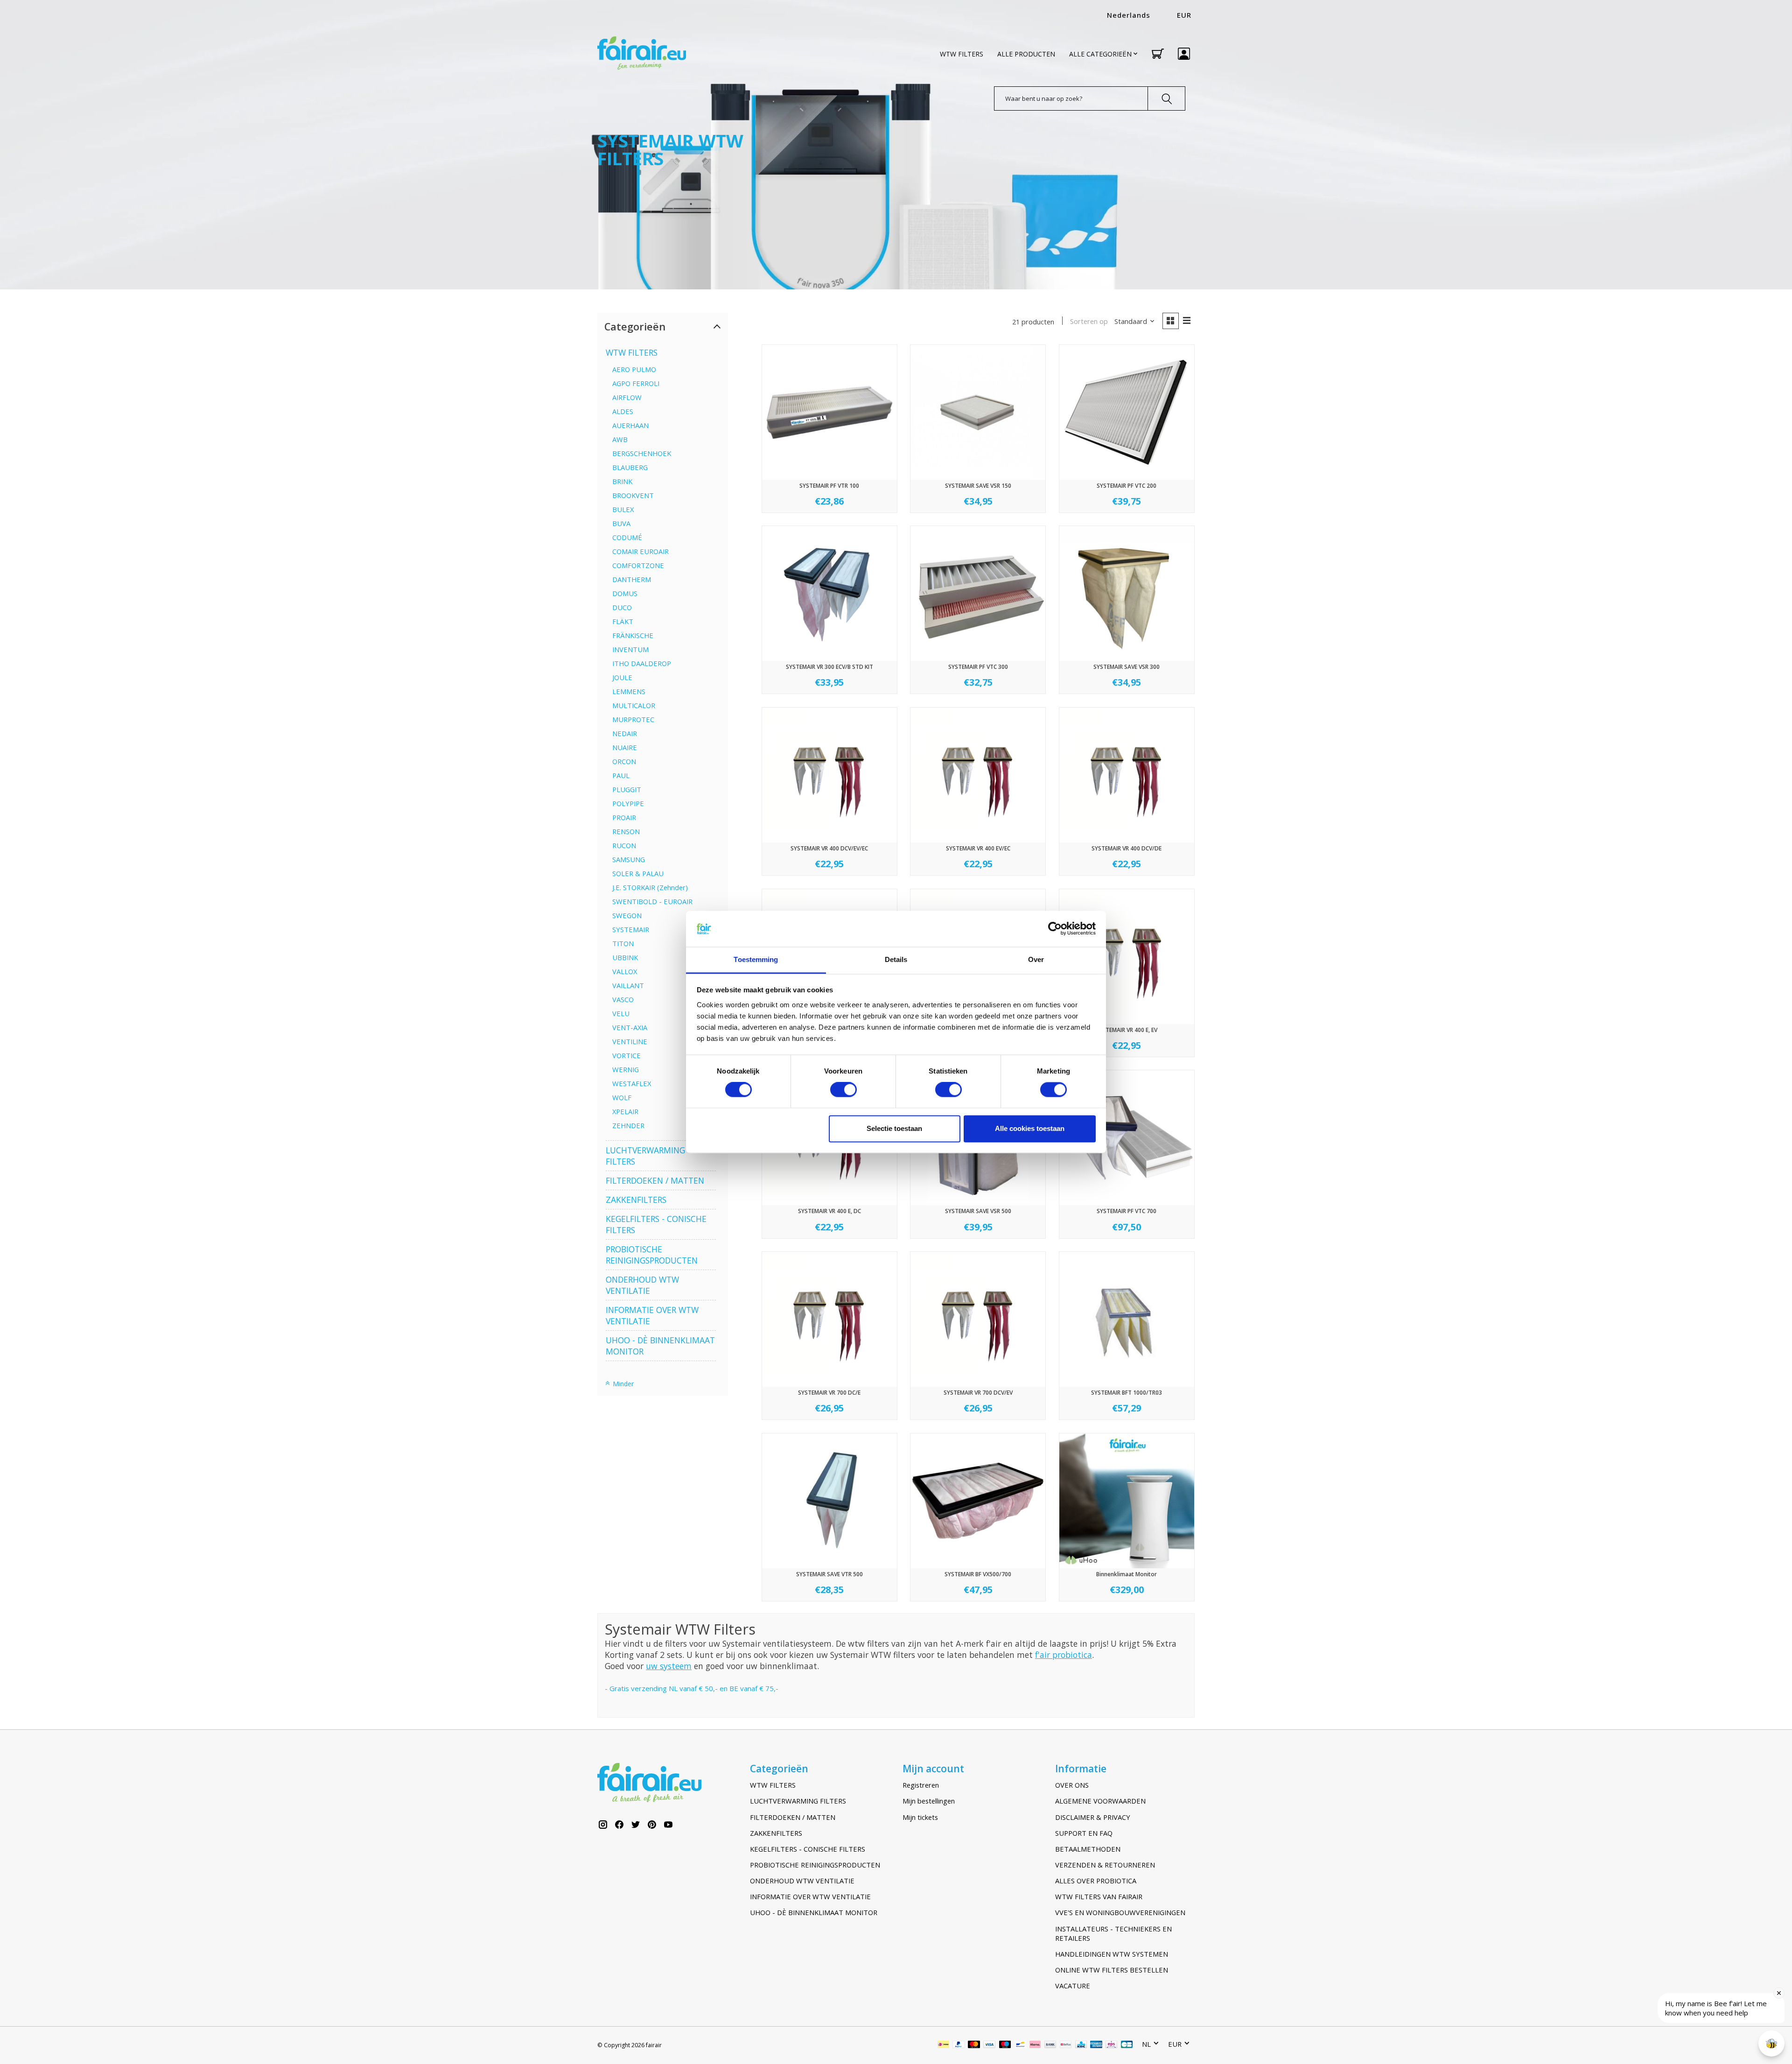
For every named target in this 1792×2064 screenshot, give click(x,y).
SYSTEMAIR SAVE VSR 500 (978, 1211)
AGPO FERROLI (636, 383)
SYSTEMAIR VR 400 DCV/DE (1127, 848)
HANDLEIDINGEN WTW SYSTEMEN (1112, 1954)
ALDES (623, 411)
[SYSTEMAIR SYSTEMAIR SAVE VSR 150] (978, 412)
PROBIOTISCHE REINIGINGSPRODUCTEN (652, 1255)
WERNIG (626, 1069)
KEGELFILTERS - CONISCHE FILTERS (808, 1849)
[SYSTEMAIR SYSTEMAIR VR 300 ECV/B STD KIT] (829, 593)
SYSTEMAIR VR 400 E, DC (829, 1211)
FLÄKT (623, 621)
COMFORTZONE (638, 565)
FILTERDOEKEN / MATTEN (655, 1180)
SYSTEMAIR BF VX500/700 (978, 1574)
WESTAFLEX (632, 1083)
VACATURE (1073, 1986)
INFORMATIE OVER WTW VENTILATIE (810, 1896)
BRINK (622, 481)
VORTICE (626, 1055)
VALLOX (625, 971)
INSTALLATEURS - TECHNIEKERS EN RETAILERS (1113, 1933)
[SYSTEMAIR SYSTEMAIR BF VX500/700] (978, 1501)
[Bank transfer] (1050, 2045)
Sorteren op (1089, 321)
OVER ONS (1072, 1785)
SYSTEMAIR (631, 929)
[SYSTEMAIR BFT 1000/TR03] (1127, 1319)
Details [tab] (896, 959)
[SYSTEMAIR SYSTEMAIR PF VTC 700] (1127, 1138)
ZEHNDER (628, 1125)
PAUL (621, 775)
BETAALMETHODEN (1088, 1849)
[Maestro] (1005, 2045)
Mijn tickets (920, 1817)
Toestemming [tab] (756, 959)
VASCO (623, 999)
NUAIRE (625, 747)
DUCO (622, 607)
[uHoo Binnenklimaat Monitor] (1127, 1501)
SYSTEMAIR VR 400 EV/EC (978, 848)
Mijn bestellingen (929, 1801)
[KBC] (1081, 2045)
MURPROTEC (633, 719)
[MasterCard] (974, 2045)
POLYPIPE (628, 803)
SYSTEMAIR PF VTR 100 (829, 486)
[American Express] (1096, 2045)
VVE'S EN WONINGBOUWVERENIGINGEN (1120, 1912)
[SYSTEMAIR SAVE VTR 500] (829, 1501)
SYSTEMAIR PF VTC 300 (978, 667)
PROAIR (624, 817)
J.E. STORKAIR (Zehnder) (650, 887)
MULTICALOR (634, 705)
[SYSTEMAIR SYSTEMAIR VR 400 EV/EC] (978, 775)
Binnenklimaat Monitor (1127, 1574)
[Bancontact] (1020, 2045)
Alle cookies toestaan (1030, 1128)
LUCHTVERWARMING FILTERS (798, 1801)
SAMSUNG (629, 859)
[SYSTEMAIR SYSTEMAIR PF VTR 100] (829, 412)
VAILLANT (628, 985)
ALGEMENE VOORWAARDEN (1100, 1801)
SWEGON (627, 915)
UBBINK (625, 957)
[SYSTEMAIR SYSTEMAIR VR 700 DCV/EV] (978, 1319)
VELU (621, 1013)
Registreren (921, 1785)
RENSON (626, 831)
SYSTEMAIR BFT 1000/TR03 (1127, 1393)
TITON (623, 943)
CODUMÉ (627, 537)
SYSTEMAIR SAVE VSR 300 (1127, 667)
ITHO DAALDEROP (642, 663)
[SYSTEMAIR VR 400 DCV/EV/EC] (829, 775)
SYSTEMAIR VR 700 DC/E (829, 1393)
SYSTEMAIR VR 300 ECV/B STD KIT (829, 667)
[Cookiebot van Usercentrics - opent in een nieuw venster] (1055, 929)
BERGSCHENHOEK (642, 453)
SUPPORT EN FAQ (1084, 1833)
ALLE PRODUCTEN (1026, 54)
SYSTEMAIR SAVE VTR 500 (829, 1574)
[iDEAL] (943, 2045)
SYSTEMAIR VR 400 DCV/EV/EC (829, 848)
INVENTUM (630, 649)
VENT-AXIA (630, 1027)
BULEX (623, 509)
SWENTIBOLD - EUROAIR (652, 901)
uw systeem (669, 1666)
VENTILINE (630, 1041)
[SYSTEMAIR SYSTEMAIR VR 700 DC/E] (829, 1319)
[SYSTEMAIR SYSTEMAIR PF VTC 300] (978, 593)
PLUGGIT (627, 789)
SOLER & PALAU (638, 873)
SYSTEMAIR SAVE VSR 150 (978, 486)
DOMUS (625, 593)
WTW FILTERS (962, 54)
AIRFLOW (627, 397)
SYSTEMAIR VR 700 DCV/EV (978, 1393)
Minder (622, 1384)
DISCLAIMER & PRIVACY (1093, 1817)
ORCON (624, 761)
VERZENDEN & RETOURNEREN (1105, 1865)
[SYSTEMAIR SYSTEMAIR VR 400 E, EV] (1127, 957)
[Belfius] (1066, 2045)
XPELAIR (625, 1111)
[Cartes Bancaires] (1127, 2045)
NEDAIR (625, 733)
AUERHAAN (630, 425)
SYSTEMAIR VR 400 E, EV (1127, 1030)
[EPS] (1111, 2045)
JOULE (622, 677)
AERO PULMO (634, 369)
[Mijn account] (1184, 54)
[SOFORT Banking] (1035, 2045)
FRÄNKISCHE (633, 635)
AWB (620, 439)
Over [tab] (1036, 959)
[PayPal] (959, 2045)
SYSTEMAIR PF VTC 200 (1127, 486)
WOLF (622, 1097)
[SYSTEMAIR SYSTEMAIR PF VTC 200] (1127, 412)
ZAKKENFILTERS (636, 1200)
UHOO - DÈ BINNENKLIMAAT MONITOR (814, 1912)
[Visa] (989, 2045)
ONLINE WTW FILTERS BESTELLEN (1112, 1970)
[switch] (843, 1090)
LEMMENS (629, 691)
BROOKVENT (633, 495)
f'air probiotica (1064, 1655)
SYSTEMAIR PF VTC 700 (1127, 1211)
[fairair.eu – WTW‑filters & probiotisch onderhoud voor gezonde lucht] (642, 54)
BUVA (621, 523)
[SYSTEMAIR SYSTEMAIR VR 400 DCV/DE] (1127, 775)
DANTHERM (632, 579)
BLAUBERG (630, 467)
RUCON (624, 845)
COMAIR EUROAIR (640, 551)
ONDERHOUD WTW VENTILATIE (642, 1285)
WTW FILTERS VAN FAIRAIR (1099, 1896)
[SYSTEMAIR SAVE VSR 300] (1127, 593)
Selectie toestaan (894, 1128)
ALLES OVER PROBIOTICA (1096, 1881)
